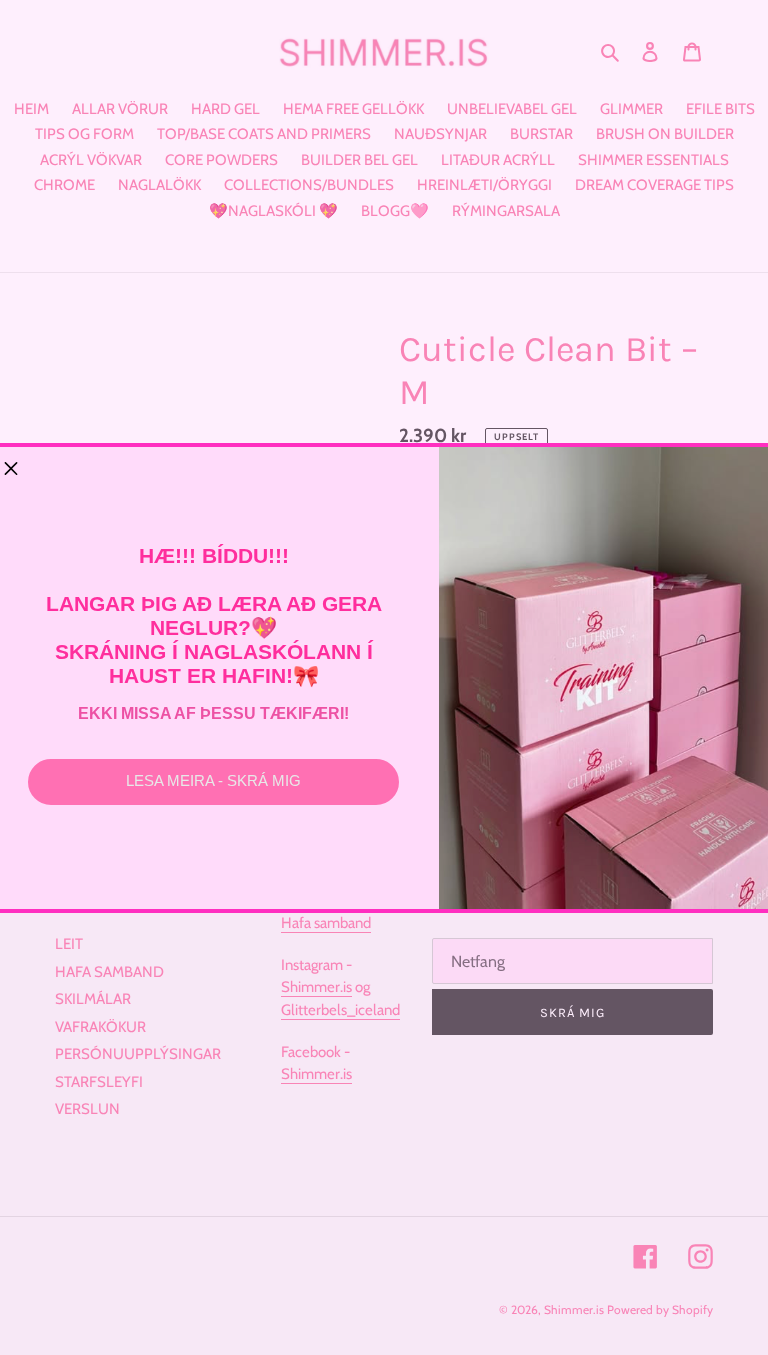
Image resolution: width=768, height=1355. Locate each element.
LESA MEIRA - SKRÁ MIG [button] (213, 780)
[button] (11, 470)
